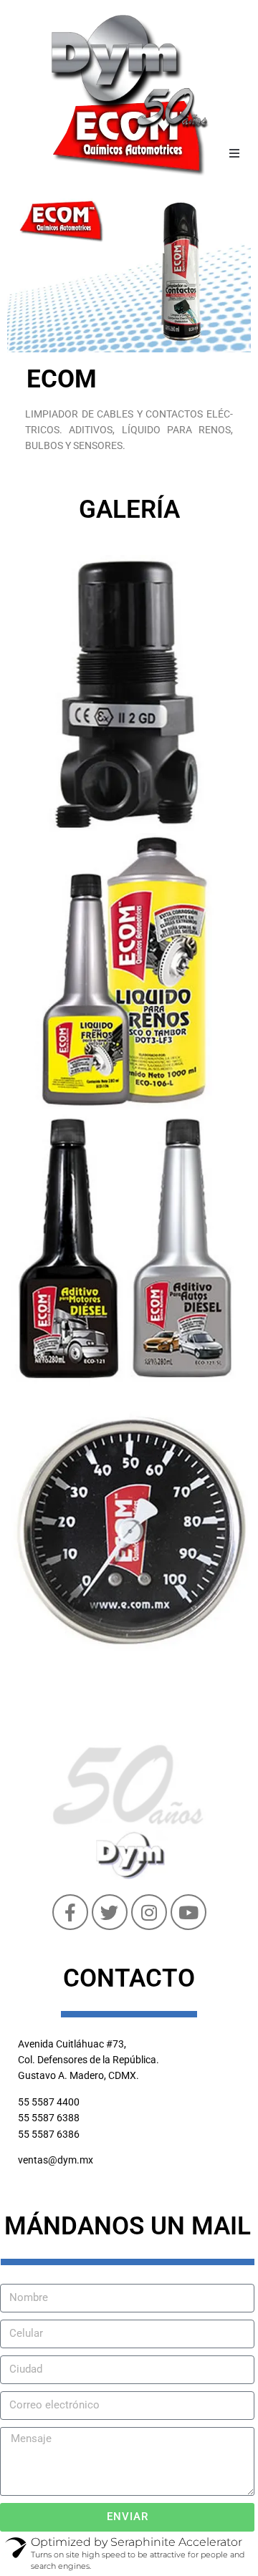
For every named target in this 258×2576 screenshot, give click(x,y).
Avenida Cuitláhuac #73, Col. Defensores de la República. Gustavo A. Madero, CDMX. (89, 2060)
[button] (234, 153)
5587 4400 (56, 2102)
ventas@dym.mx (56, 2160)
